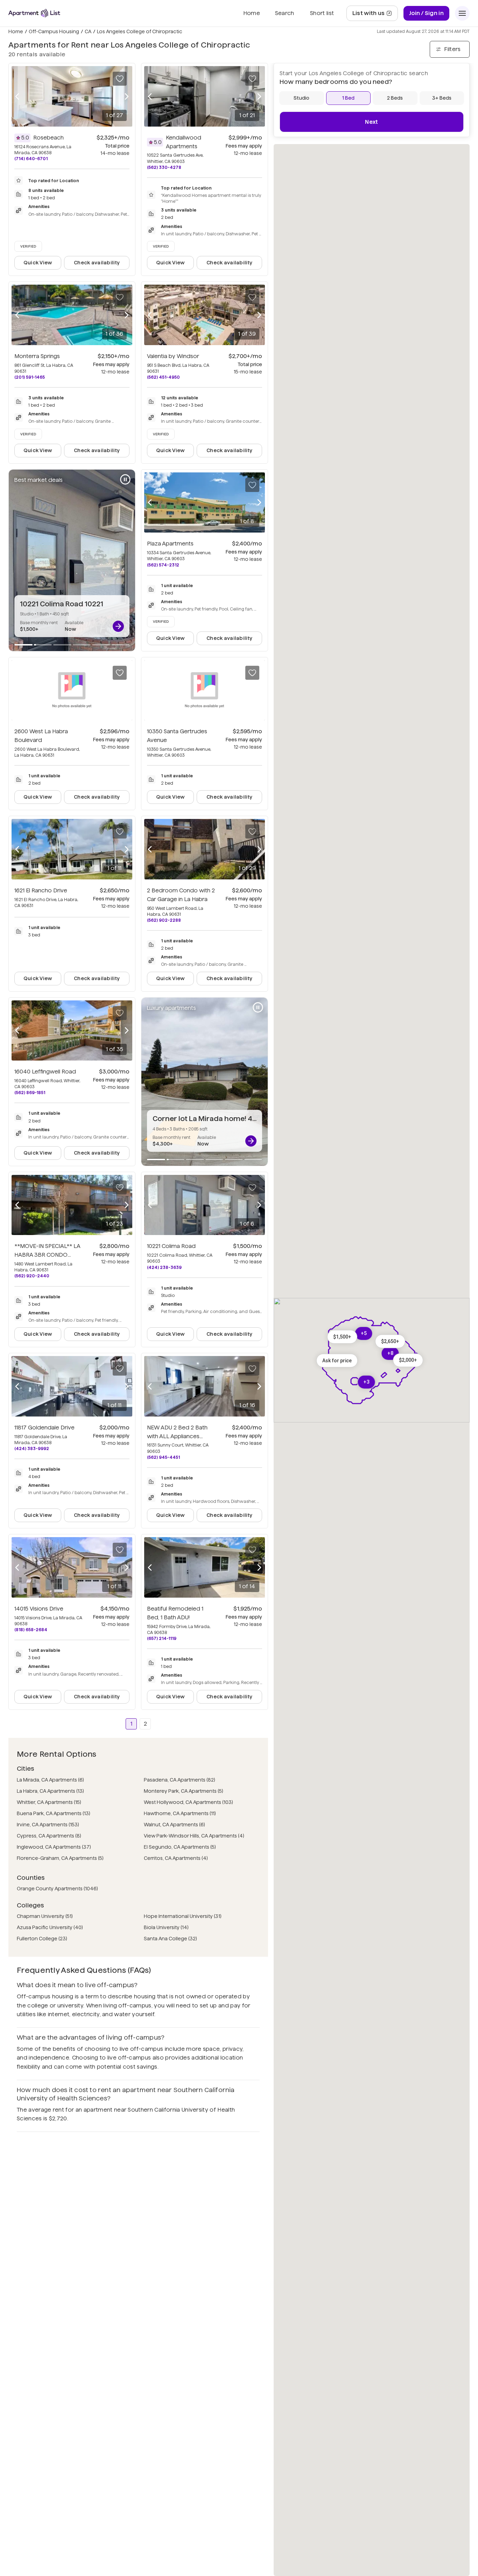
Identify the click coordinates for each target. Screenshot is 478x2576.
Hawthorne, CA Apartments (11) (180, 1813)
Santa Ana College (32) (170, 1939)
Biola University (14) (166, 1927)
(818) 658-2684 (31, 1630)
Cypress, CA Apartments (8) (49, 1836)
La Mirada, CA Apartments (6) (50, 1780)
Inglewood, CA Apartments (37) (54, 1847)
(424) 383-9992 (32, 1448)
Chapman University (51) (45, 1916)
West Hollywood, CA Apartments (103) (188, 1802)
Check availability (97, 263)
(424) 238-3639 (164, 1267)
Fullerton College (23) (42, 1939)
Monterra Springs (37, 356)
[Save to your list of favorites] (120, 79)
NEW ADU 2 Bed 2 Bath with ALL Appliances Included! (177, 1436)
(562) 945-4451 (163, 1457)
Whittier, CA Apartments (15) (49, 1802)
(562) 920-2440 (32, 1276)
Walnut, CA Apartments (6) (174, 1825)
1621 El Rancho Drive (41, 890)
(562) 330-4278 (164, 167)
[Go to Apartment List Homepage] (34, 13)
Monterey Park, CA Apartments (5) (184, 1791)
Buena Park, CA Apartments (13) (54, 1813)
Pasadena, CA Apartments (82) (180, 1780)
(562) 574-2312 (163, 565)
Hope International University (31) (183, 1916)
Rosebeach (48, 138)
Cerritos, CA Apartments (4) (176, 1858)
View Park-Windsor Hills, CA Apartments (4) (194, 1836)
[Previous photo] (17, 96)
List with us (375, 15)
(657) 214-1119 (162, 1638)
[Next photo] (127, 96)
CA (88, 31)
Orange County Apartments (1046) (57, 1889)
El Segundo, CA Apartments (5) (180, 1847)
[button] (390, 1341)
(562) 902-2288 (164, 920)
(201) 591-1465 (30, 377)
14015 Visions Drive (39, 1609)
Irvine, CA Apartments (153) (48, 1825)
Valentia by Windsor (173, 356)
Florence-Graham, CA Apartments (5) (60, 1858)
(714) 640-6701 (31, 159)
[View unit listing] (118, 626)
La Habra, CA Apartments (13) (50, 1791)
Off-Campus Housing (54, 31)
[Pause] (125, 479)
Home (16, 31)
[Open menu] (462, 13)
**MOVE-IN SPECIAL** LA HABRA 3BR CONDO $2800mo (47, 1255)
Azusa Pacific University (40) (50, 1927)
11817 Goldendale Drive (44, 1428)
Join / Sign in (426, 13)
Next (371, 122)
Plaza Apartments (170, 544)
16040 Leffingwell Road (45, 1072)
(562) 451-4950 (163, 377)
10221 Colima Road (171, 1246)
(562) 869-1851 (30, 1093)
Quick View (38, 263)
